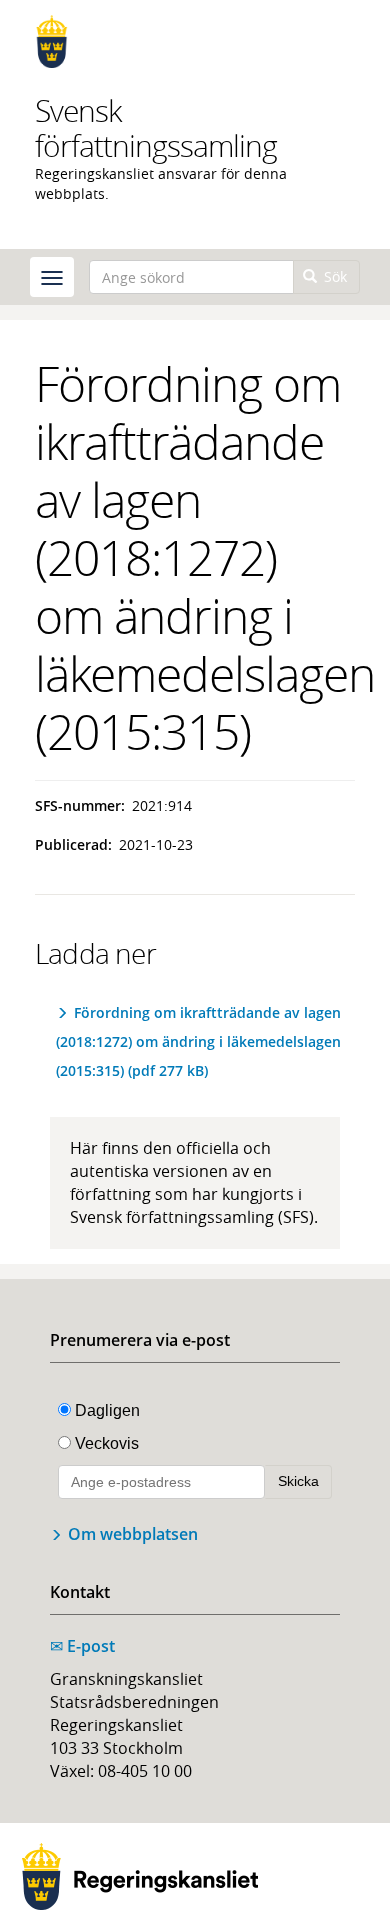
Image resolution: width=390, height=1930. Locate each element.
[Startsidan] (195, 41)
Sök (333, 276)
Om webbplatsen (133, 1534)
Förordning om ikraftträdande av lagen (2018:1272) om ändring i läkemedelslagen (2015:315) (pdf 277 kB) (198, 1041)
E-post (82, 1646)
